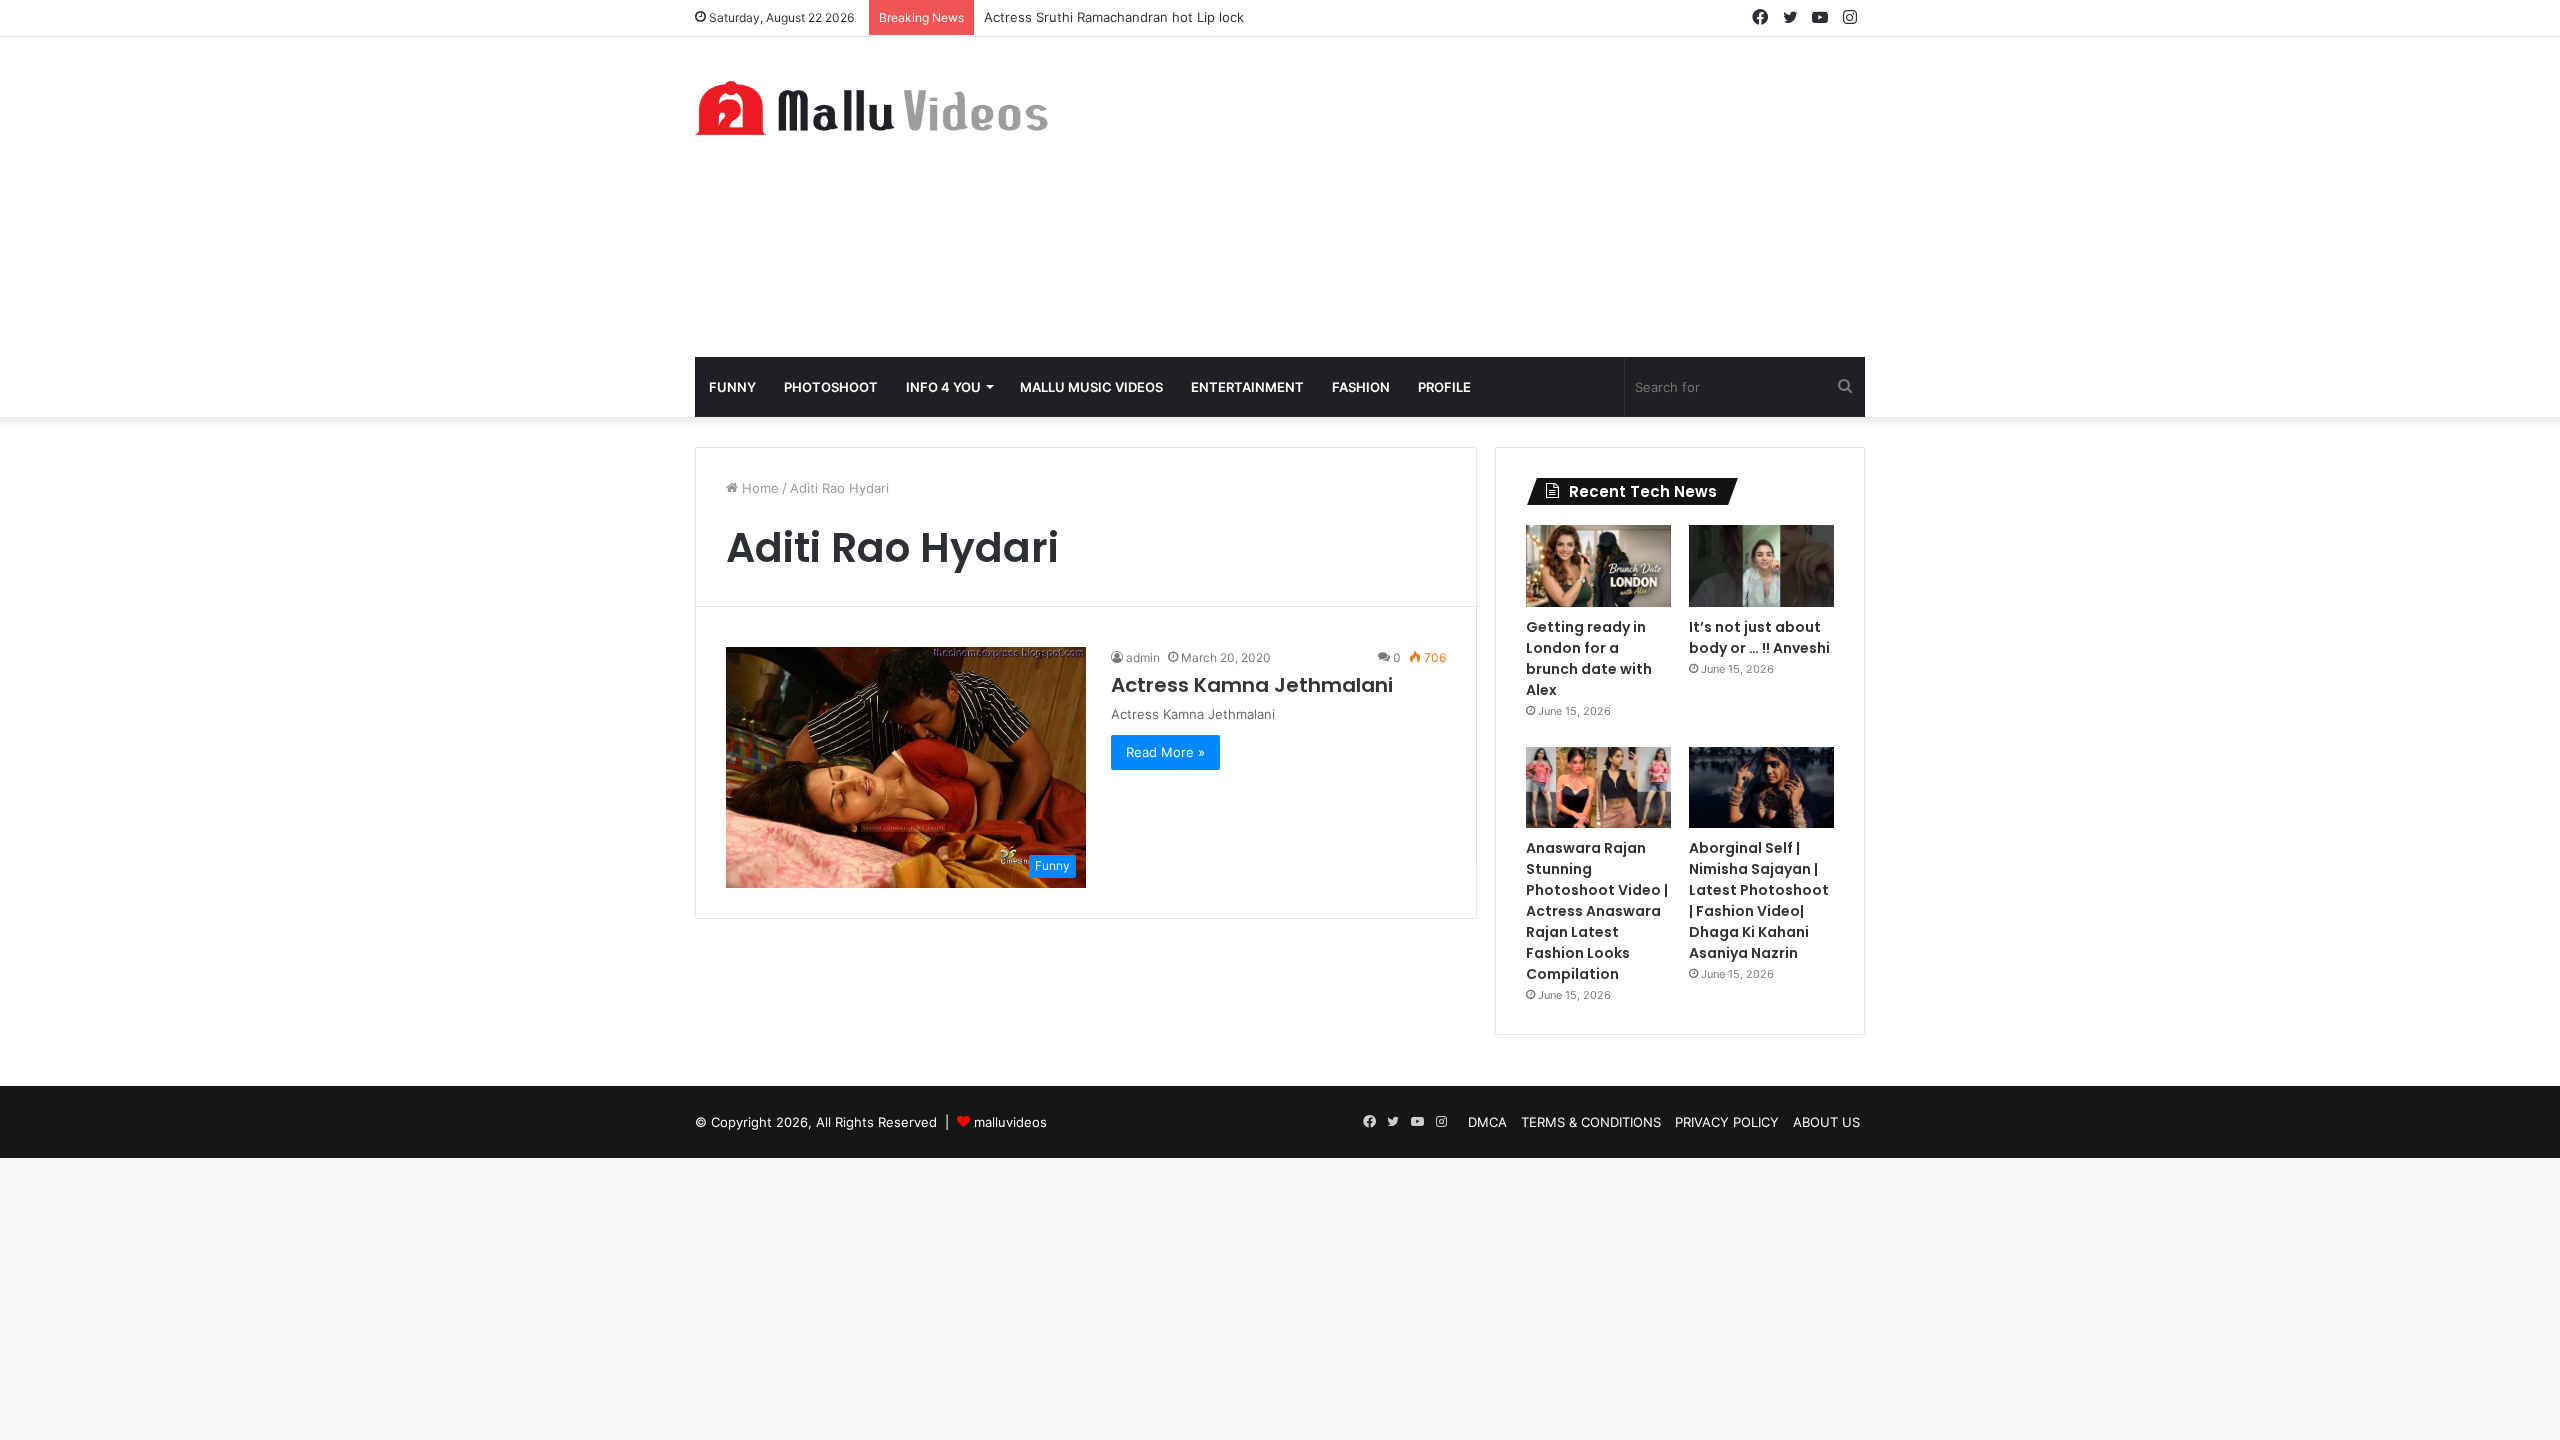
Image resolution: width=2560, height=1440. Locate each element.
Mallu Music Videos (1091, 387)
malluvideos (1010, 1122)
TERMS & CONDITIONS (1591, 1122)
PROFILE (1444, 387)
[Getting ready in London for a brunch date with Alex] (1598, 566)
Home (758, 488)
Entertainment (1247, 387)
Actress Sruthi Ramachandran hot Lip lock (1114, 17)
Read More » (1165, 752)
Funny (732, 387)
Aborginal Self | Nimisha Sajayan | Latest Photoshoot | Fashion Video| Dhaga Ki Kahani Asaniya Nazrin (1759, 900)
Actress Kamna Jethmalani (1252, 685)
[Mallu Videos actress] (880, 107)
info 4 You (943, 387)
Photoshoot (831, 387)
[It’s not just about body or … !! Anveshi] (1761, 566)
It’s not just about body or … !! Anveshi (1759, 637)
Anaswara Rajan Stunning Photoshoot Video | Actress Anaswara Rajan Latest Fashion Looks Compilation (1597, 911)
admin (1143, 657)
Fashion (1361, 387)
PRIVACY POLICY (1727, 1122)
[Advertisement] (1480, 197)
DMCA (1487, 1122)
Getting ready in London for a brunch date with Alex (1589, 658)
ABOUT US (1826, 1122)
